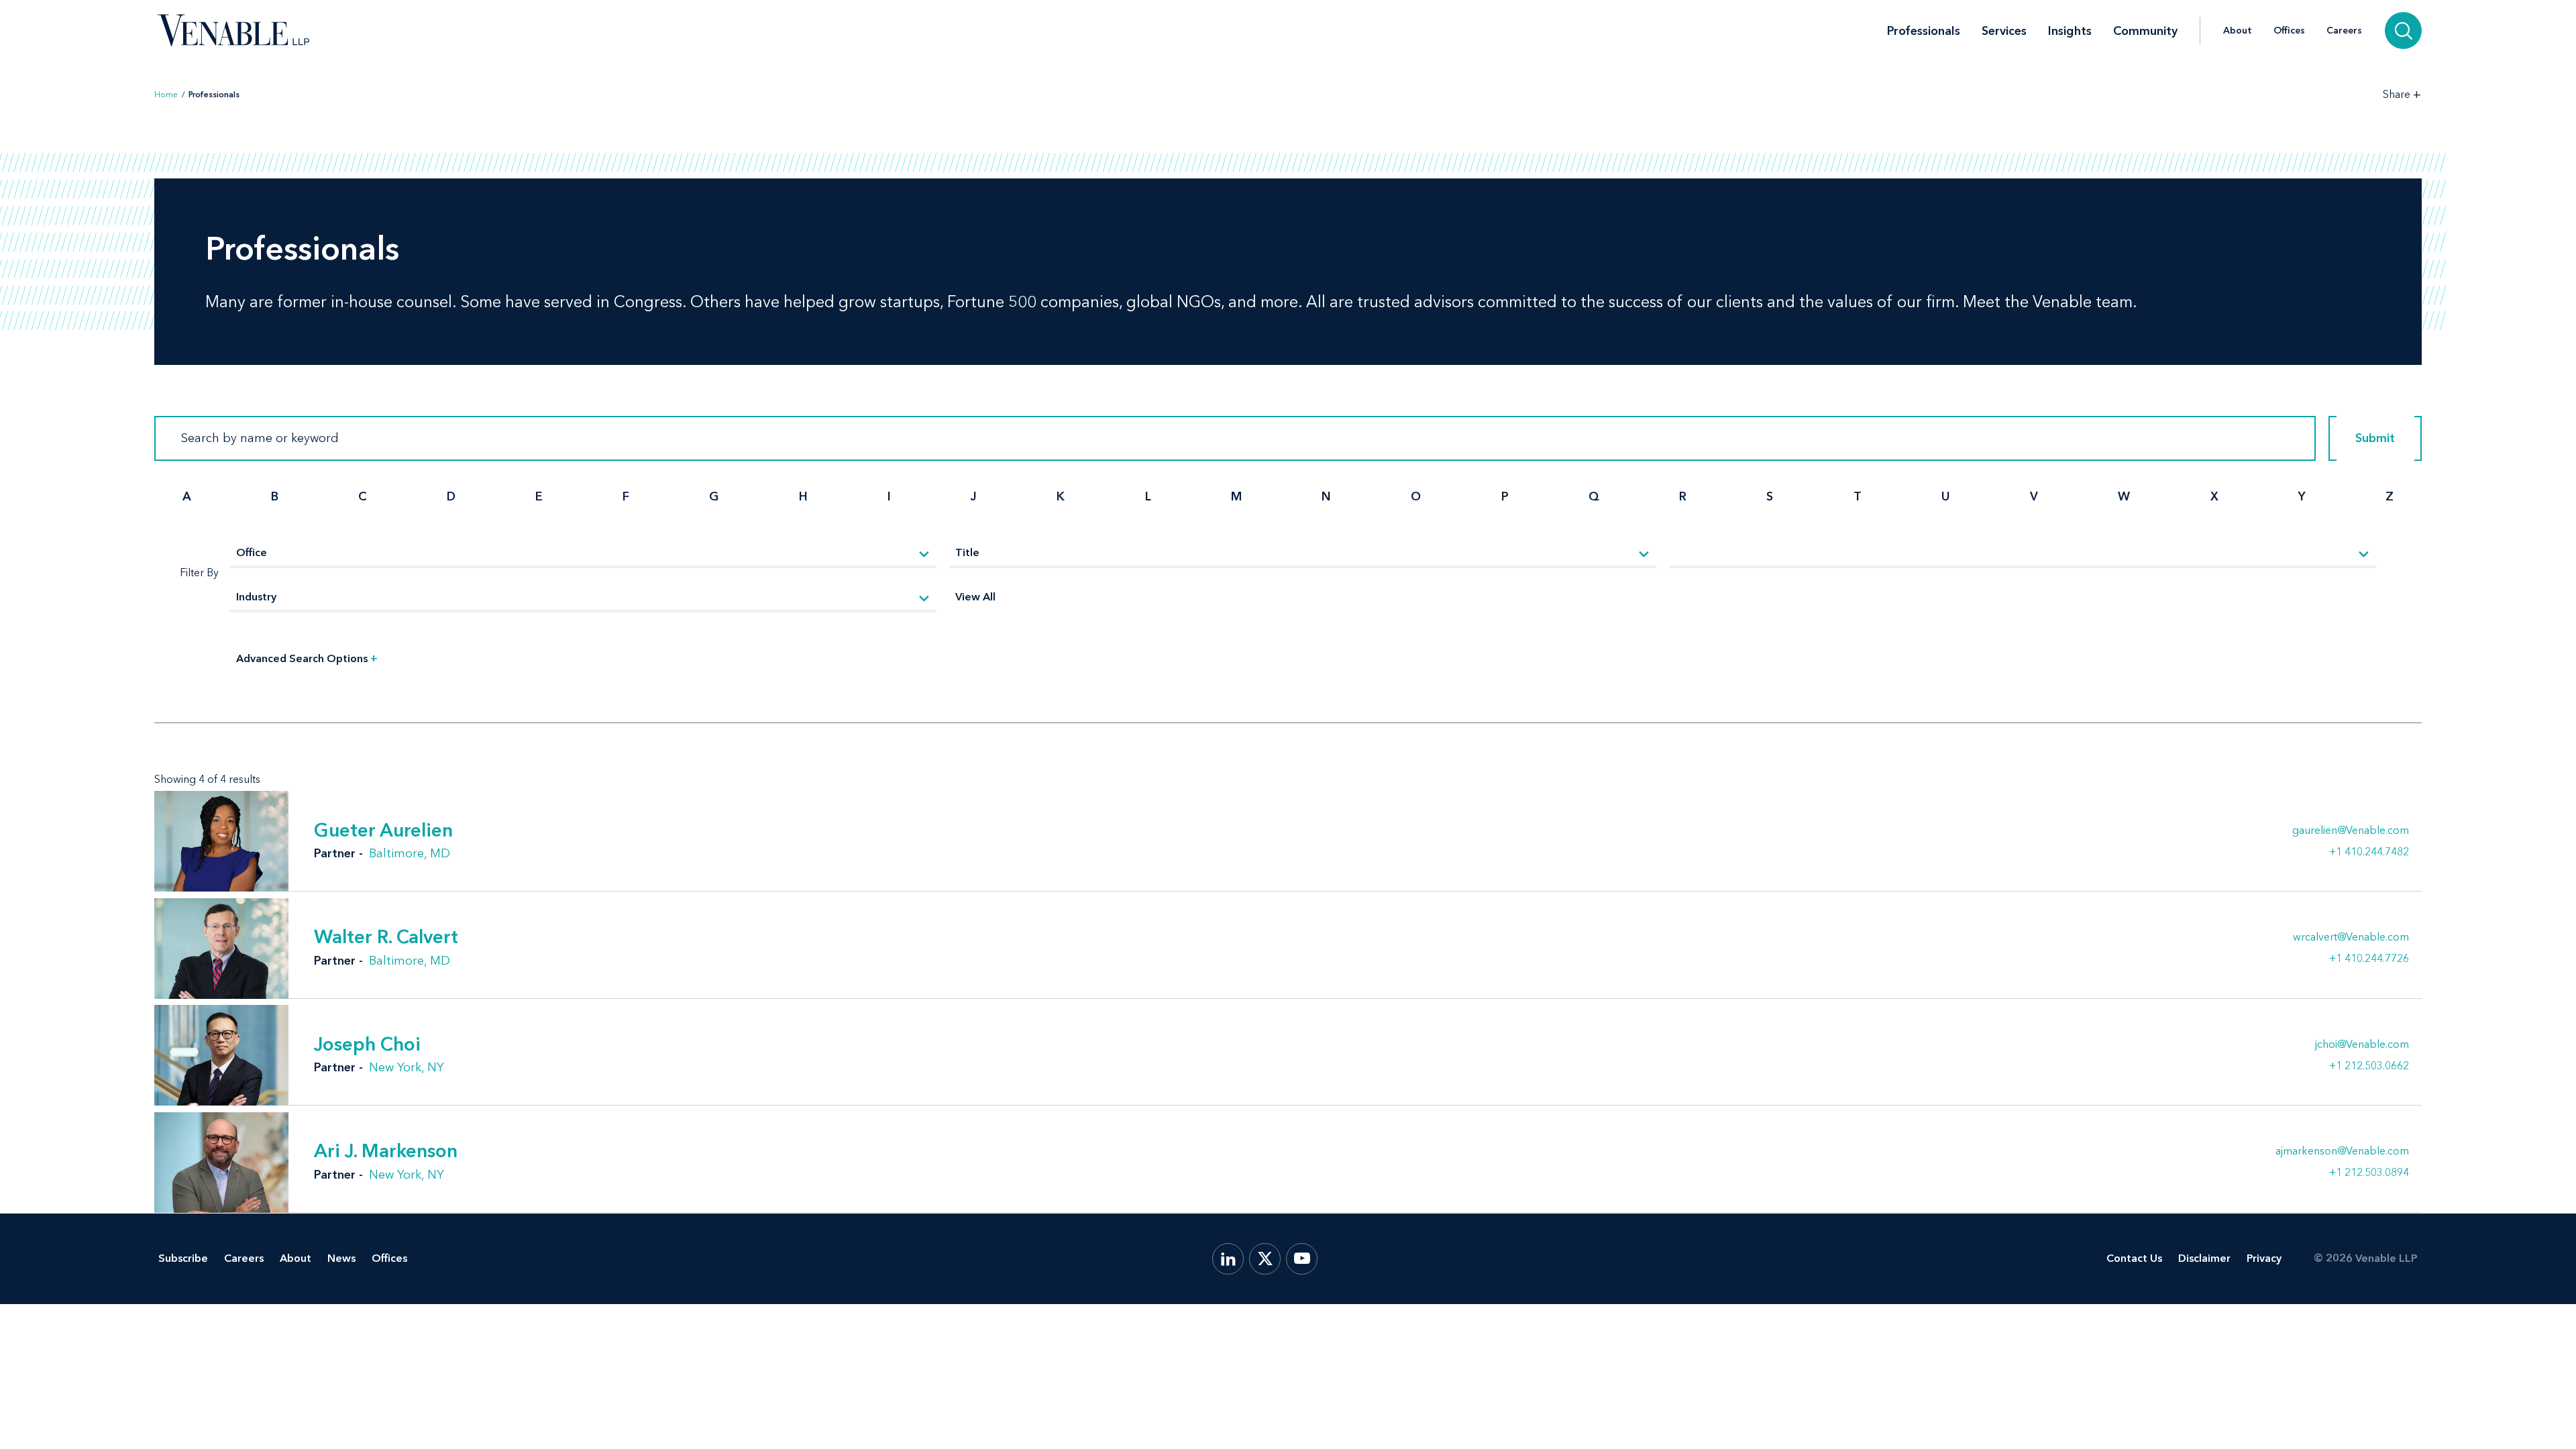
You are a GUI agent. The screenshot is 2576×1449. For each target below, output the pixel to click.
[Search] (2403, 31)
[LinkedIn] (1228, 1259)
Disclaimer (2204, 1258)
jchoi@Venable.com (2362, 1044)
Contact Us (2134, 1258)
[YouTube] (1302, 1259)
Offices (2289, 31)
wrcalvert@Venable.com (2351, 937)
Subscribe (183, 1258)
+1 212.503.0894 (2369, 1172)
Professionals (1924, 31)
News (341, 1258)
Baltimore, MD (410, 853)
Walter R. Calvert (386, 936)
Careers (2344, 31)
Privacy (2264, 1258)
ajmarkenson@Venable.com (2342, 1151)
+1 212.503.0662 (2369, 1065)
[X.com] (1265, 1259)
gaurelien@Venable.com (2351, 830)
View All (975, 597)
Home (166, 95)
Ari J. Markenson (386, 1150)
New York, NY (407, 1067)
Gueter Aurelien (383, 830)
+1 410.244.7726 (2369, 958)
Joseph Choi (367, 1044)
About (2238, 31)
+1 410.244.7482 (2369, 851)
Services (2004, 31)
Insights (2070, 31)
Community (2145, 31)
